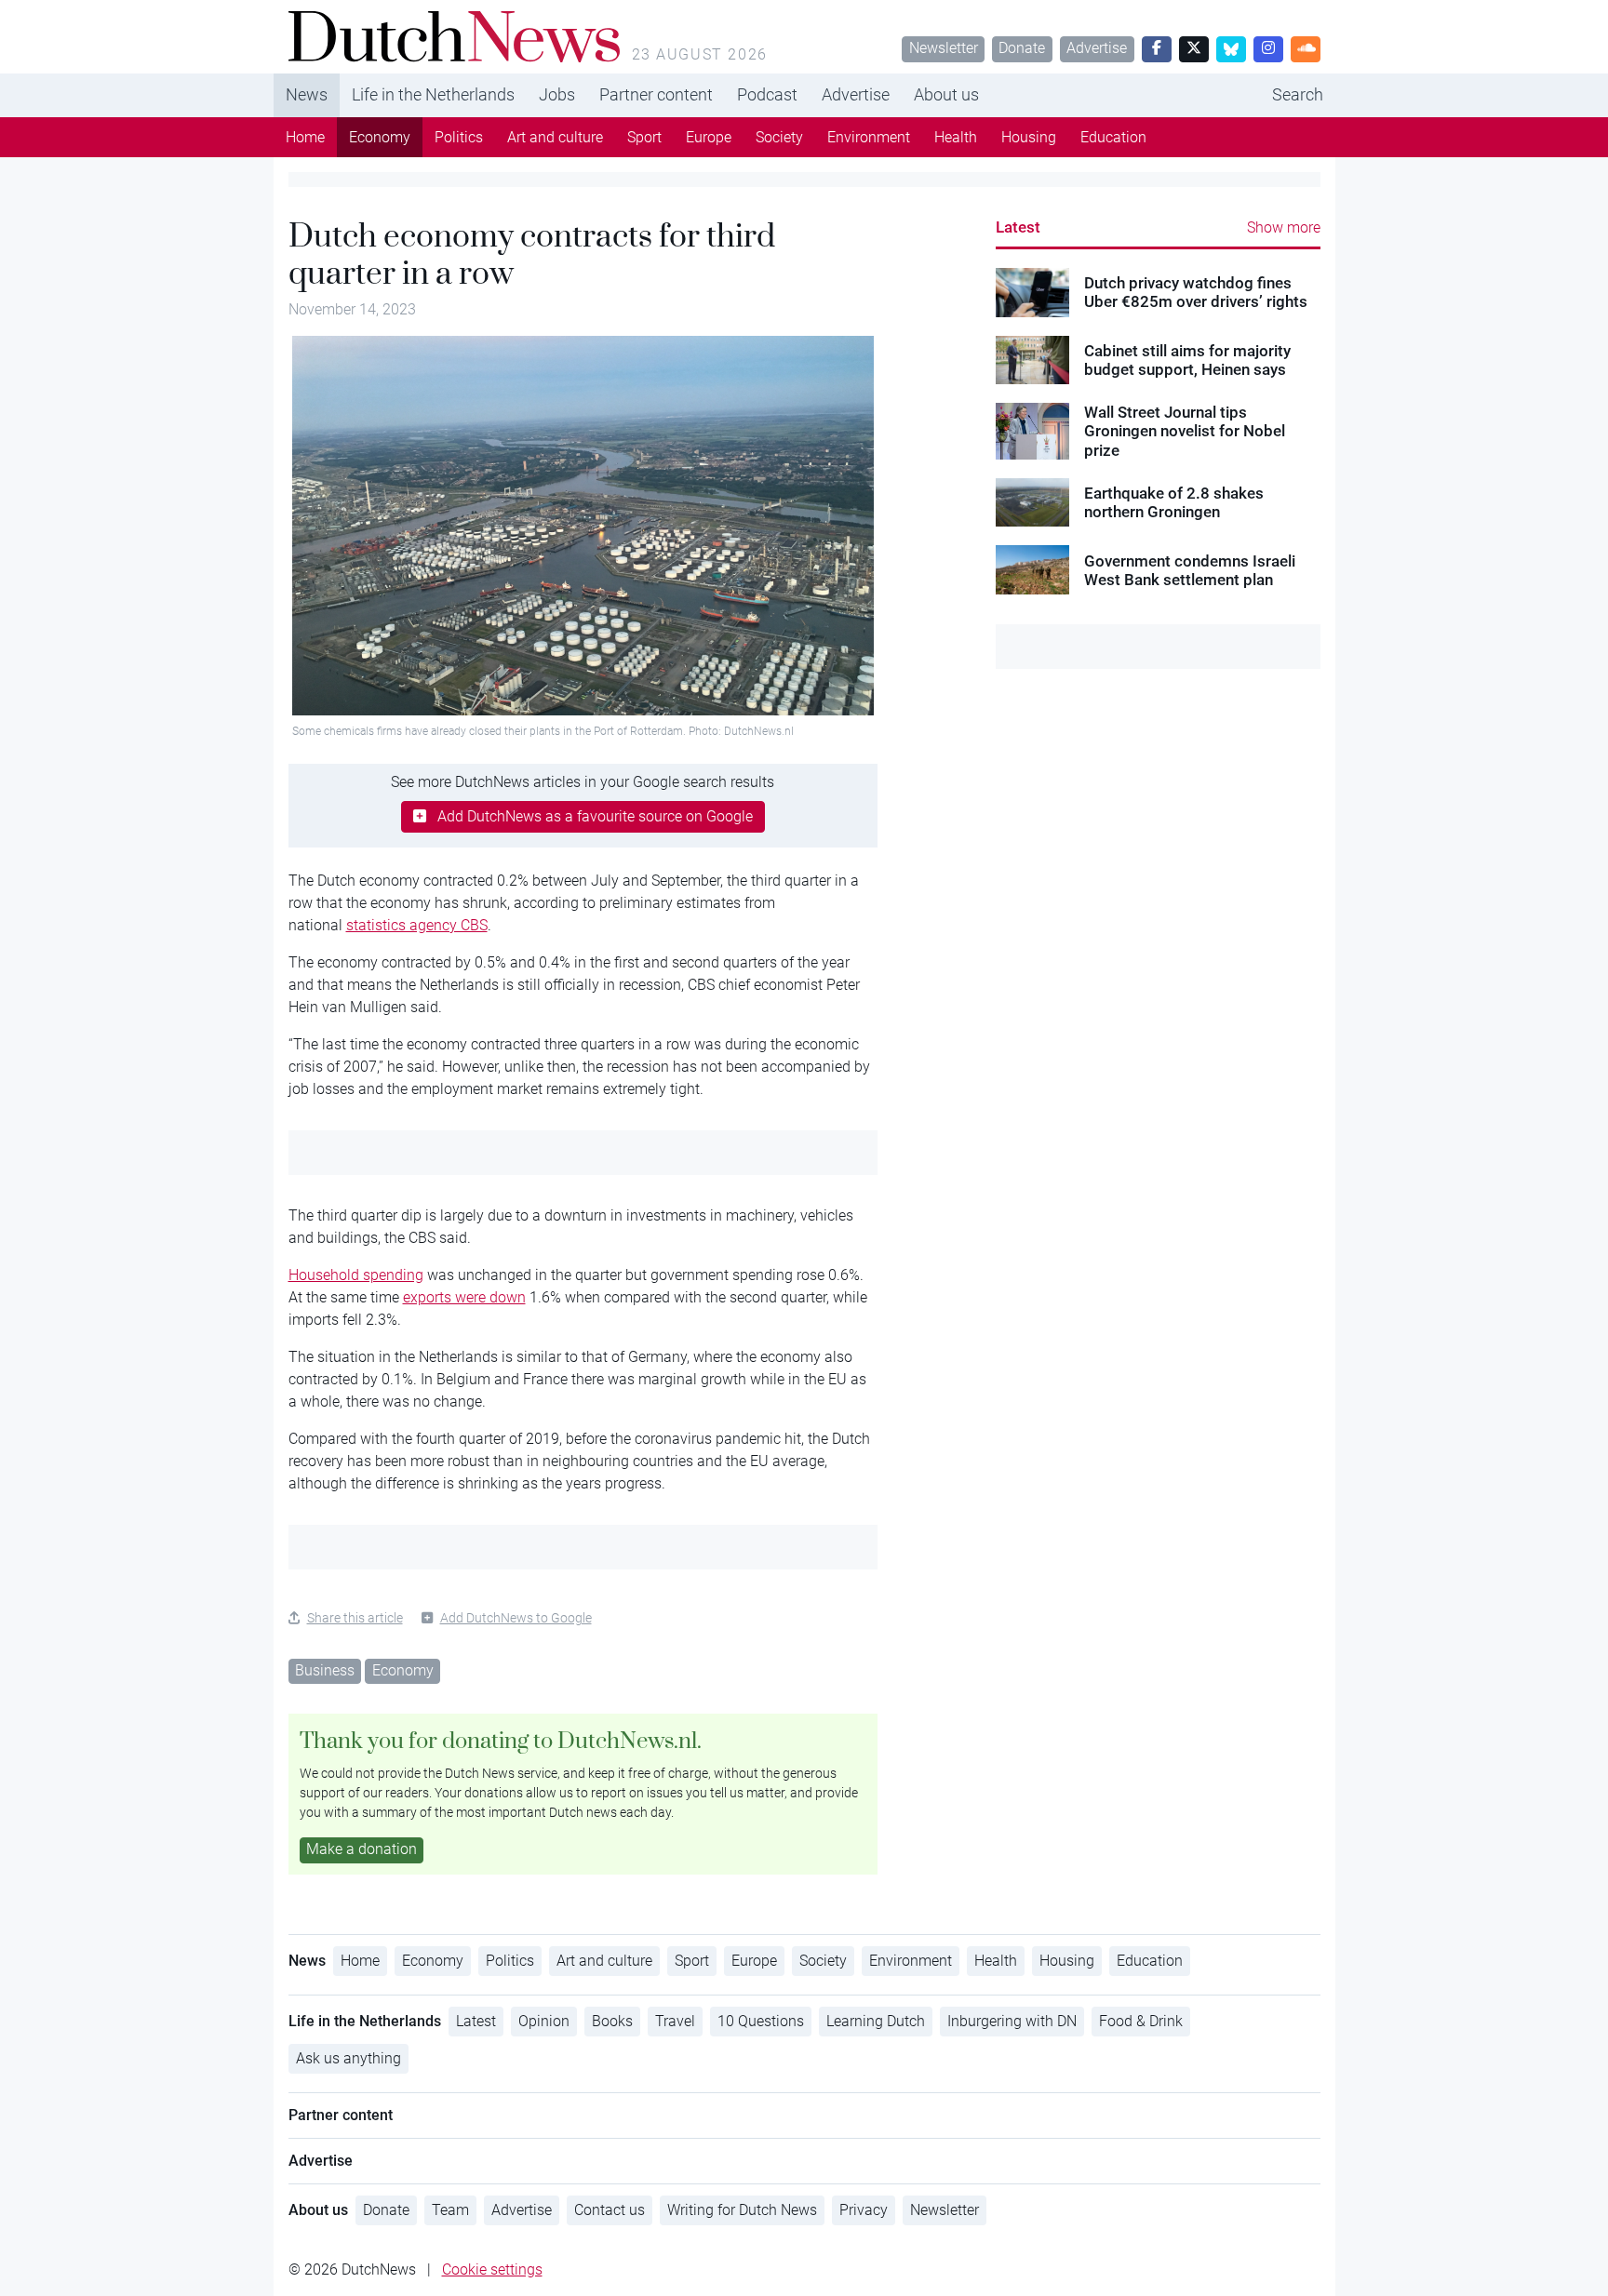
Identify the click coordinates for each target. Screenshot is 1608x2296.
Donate (1022, 48)
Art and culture (555, 137)
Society (779, 137)
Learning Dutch (876, 2021)
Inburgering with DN (1012, 2021)
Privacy (864, 2210)
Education (1113, 137)
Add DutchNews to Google (516, 1618)
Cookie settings (492, 2269)
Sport (644, 137)
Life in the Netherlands (433, 94)
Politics (459, 137)
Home (305, 137)
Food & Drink (1141, 2021)
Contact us (610, 2210)
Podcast (767, 94)
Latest (1018, 227)
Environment (869, 137)
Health (956, 137)
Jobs (557, 94)
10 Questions (761, 2021)
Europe (709, 137)
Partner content (656, 94)
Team (450, 2210)
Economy (380, 137)
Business (325, 1670)
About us (946, 94)
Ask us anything (348, 2058)
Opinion (544, 2021)
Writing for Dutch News (742, 2210)
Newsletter (944, 48)
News (307, 94)
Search (1298, 94)
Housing (1029, 137)
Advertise (1097, 48)
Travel (675, 2021)
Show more (1284, 227)
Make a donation (362, 1849)
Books (612, 2021)
